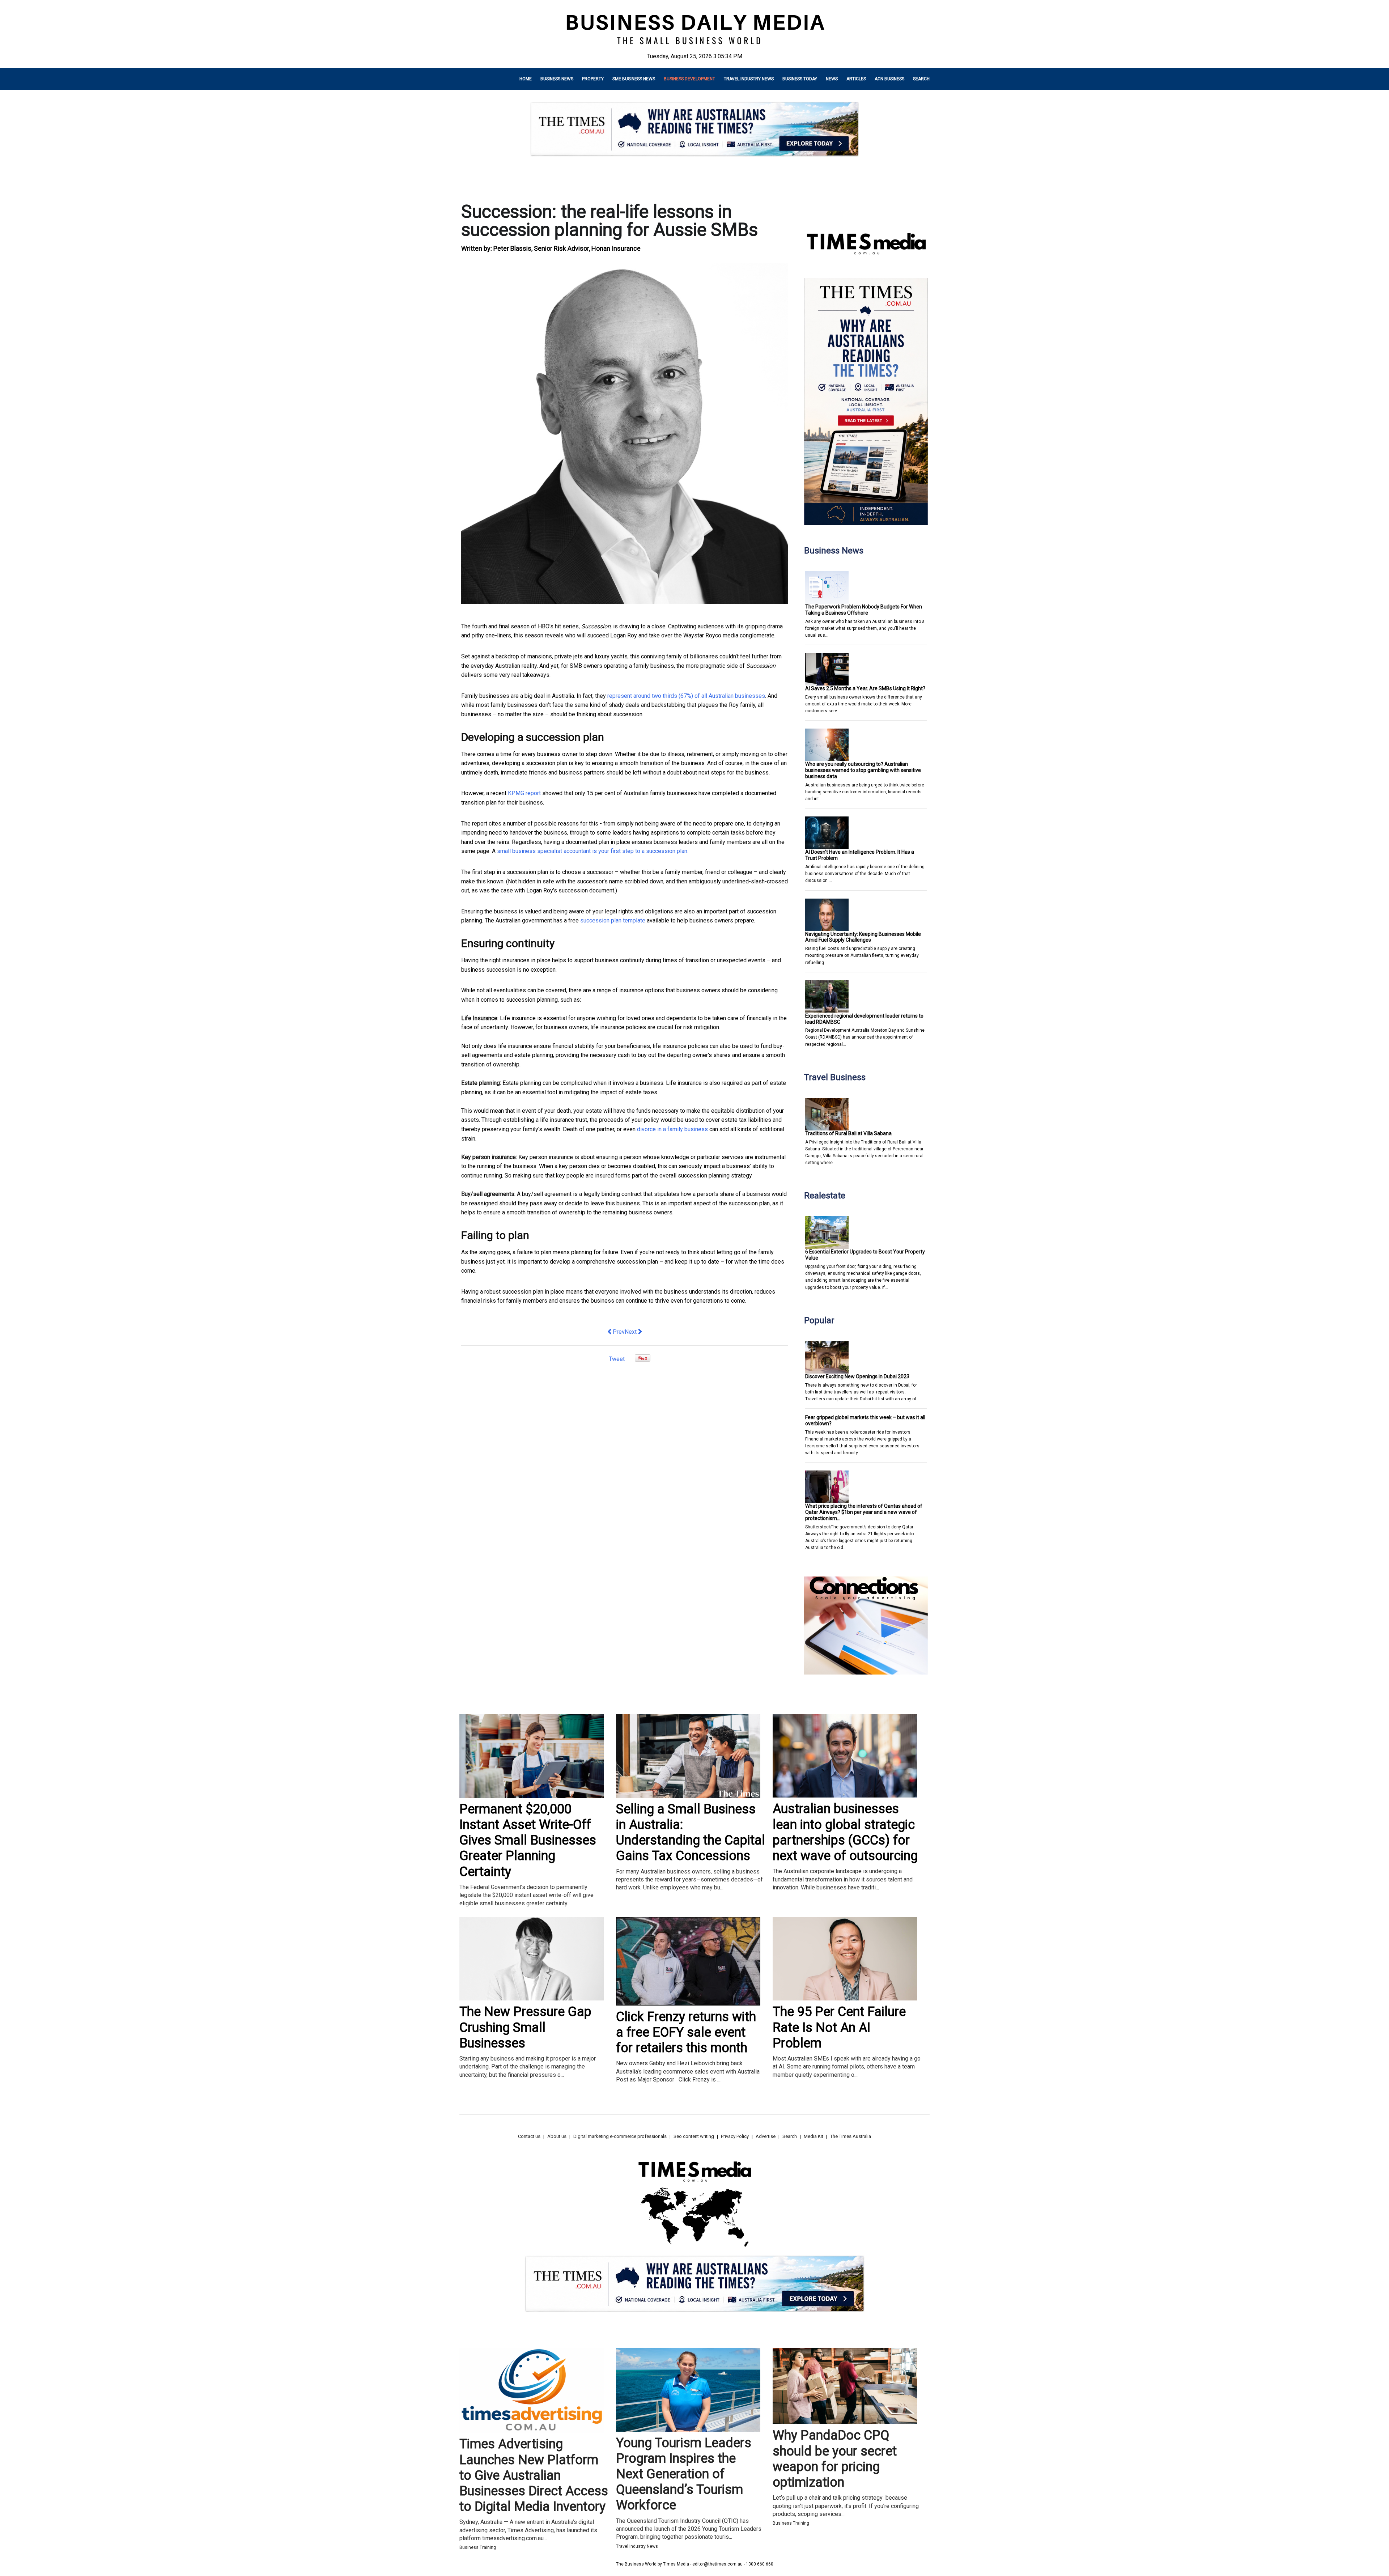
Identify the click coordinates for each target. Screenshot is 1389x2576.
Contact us (529, 2136)
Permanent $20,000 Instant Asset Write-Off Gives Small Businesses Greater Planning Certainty (528, 1840)
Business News (557, 79)
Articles (856, 79)
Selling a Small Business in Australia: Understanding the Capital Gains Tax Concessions (691, 1833)
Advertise (766, 2136)
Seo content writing (694, 2136)
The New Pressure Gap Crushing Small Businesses (525, 2027)
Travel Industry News (749, 79)
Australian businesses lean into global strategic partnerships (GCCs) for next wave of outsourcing (845, 1832)
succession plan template (613, 920)
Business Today (800, 79)
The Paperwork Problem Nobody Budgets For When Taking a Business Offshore (864, 610)
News (832, 79)
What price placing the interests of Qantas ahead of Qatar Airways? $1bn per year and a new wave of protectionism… (864, 1512)
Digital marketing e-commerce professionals (620, 2136)
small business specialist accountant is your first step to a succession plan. (593, 851)
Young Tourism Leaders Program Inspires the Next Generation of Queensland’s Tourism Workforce (684, 2474)
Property (593, 79)
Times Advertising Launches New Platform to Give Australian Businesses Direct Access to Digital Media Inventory (534, 2475)
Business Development (689, 79)
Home (526, 79)
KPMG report (524, 793)
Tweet (617, 1359)
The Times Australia (851, 2136)
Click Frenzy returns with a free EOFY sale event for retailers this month (686, 2032)
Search (921, 79)
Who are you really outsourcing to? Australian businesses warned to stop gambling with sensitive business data (863, 770)
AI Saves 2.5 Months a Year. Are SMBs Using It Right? (865, 688)
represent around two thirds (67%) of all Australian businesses (686, 696)
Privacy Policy (735, 2136)
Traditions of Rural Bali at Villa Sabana (848, 1133)
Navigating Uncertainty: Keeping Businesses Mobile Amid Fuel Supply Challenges (863, 937)
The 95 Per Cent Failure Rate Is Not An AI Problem (839, 2027)
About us (557, 2136)
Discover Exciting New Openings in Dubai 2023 (857, 1376)
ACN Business (889, 79)
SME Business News (634, 79)
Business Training (478, 2547)
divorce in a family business (672, 1129)
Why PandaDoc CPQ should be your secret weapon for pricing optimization (835, 2459)
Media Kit (814, 2136)
